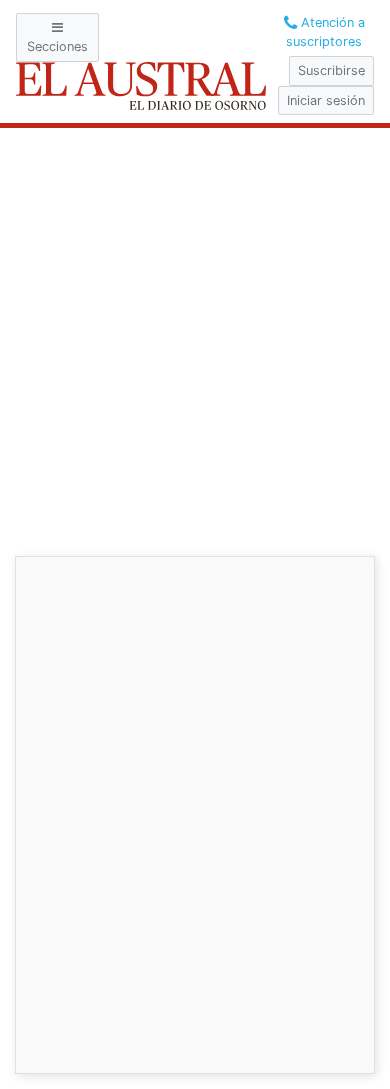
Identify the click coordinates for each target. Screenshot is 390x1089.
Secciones (57, 46)
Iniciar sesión (326, 100)
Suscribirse (331, 70)
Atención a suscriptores (325, 32)
